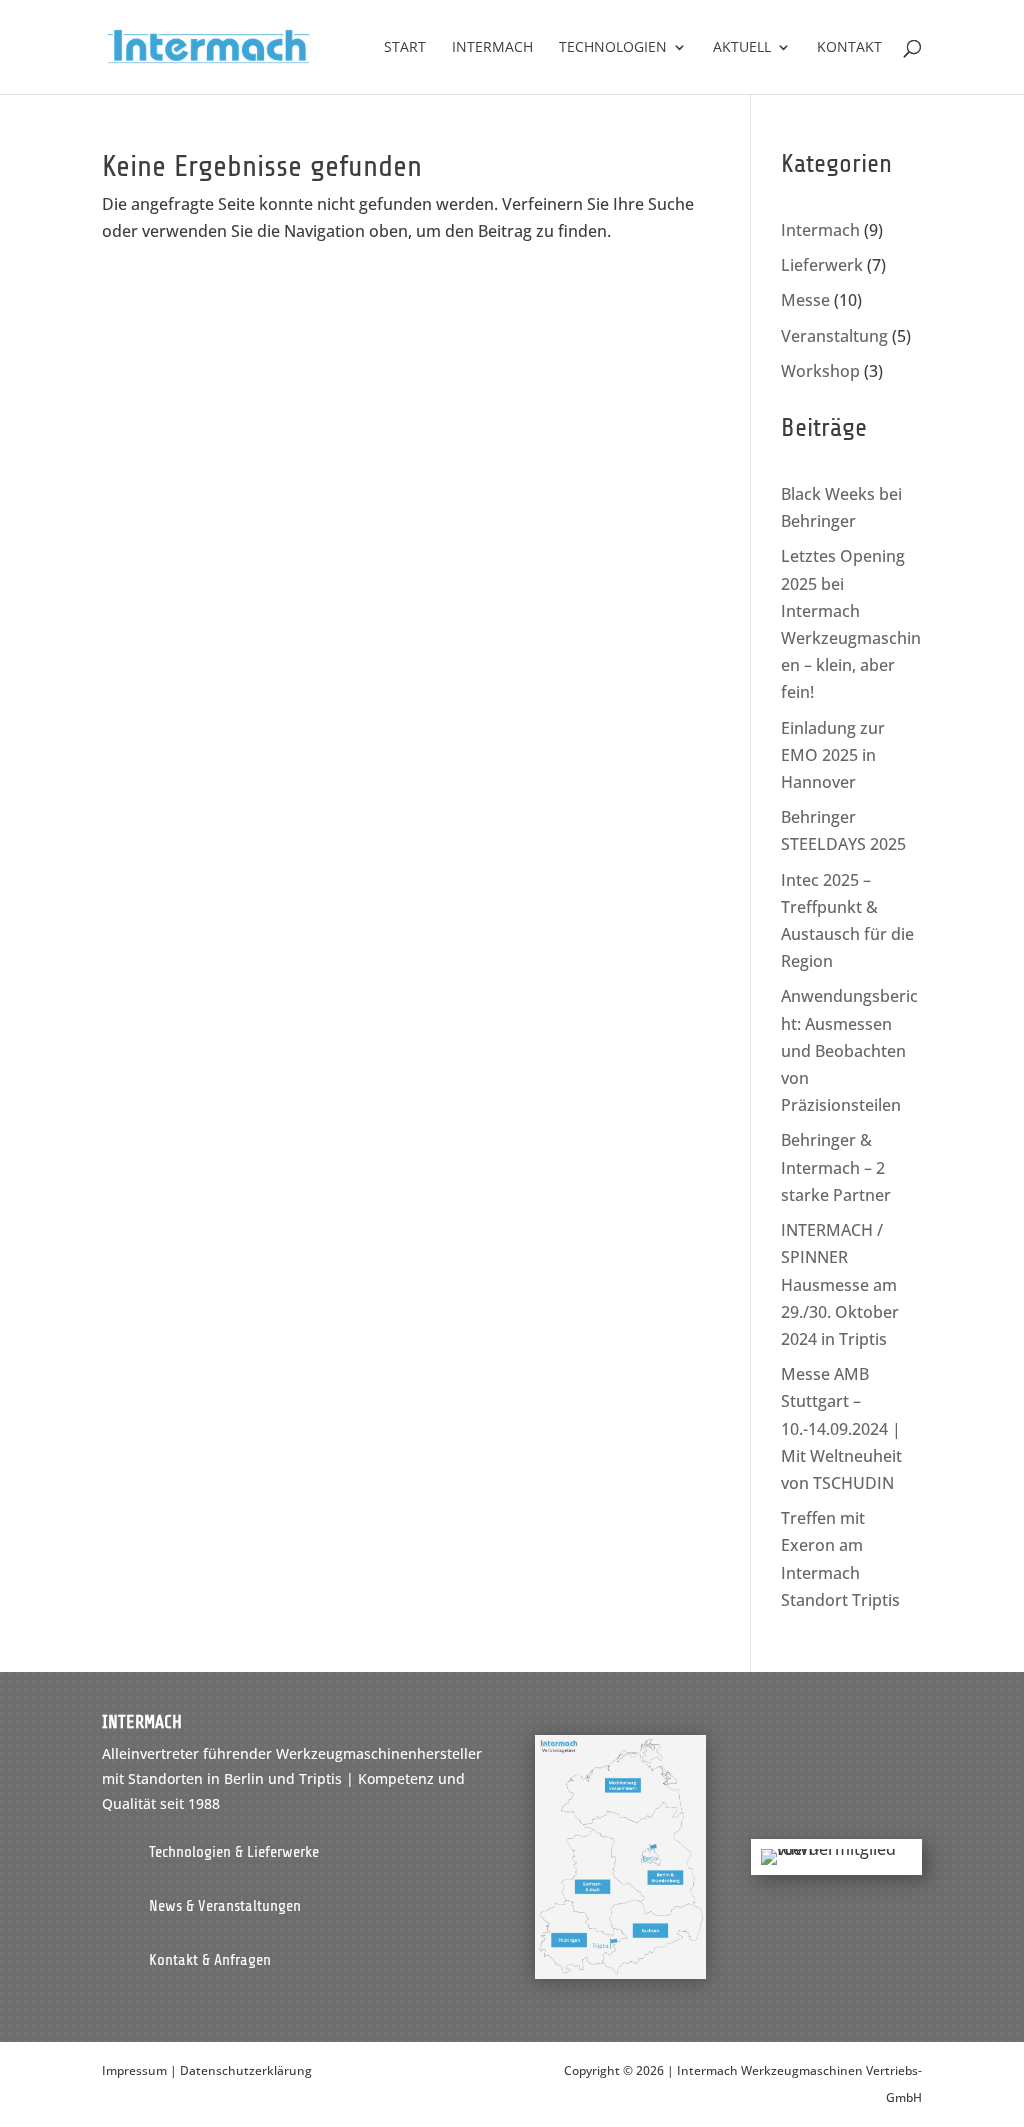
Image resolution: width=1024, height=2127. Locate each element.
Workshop (820, 371)
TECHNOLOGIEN (613, 48)
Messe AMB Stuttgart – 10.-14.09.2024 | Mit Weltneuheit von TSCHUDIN (841, 1428)
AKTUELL (742, 48)
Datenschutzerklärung (246, 2070)
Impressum (134, 2070)
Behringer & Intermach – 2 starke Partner (836, 1167)
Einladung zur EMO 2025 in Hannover (833, 755)
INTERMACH (492, 48)
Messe (805, 300)
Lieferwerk (822, 265)
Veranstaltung (834, 336)
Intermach (820, 230)
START (405, 48)
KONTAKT (849, 48)
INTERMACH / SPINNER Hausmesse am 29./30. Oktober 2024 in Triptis (840, 1284)
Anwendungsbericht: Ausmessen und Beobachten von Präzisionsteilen (849, 1050)
